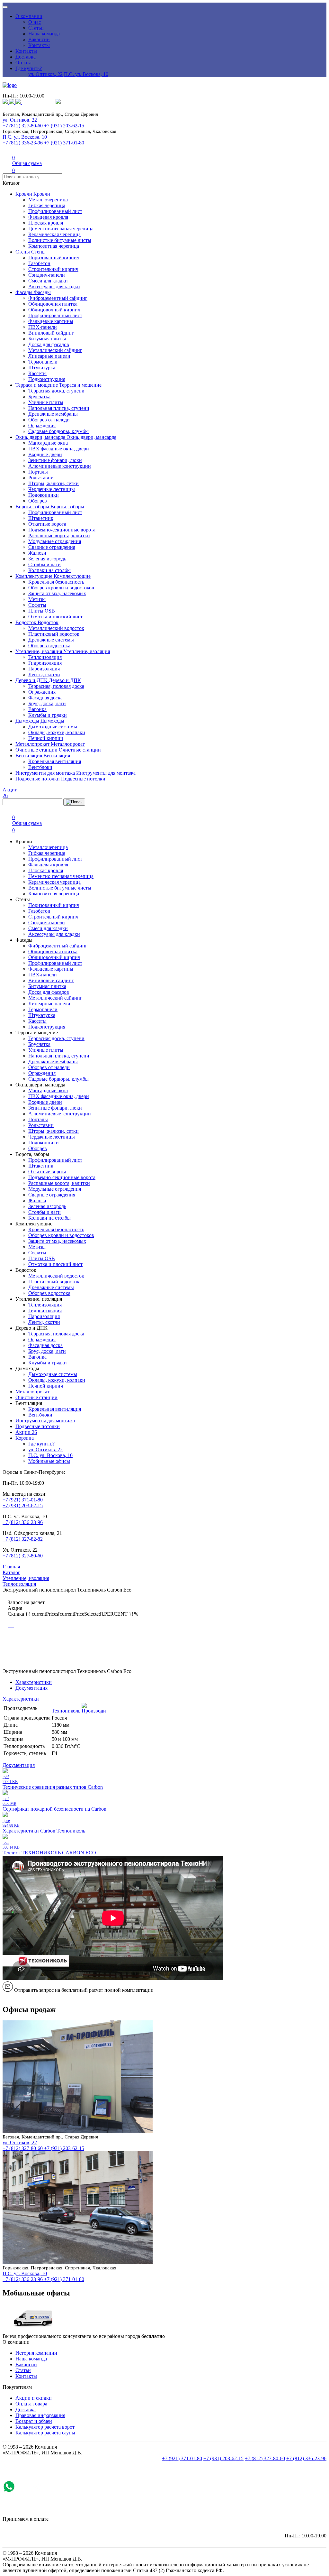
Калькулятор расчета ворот (45, 2427)
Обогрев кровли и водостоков (61, 588)
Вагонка (37, 709)
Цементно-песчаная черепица (61, 229)
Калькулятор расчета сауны (45, 2433)
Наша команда (44, 34)
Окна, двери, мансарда (41, 437)
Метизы (37, 599)
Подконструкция (47, 379)
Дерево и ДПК (32, 680)
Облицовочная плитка (53, 304)
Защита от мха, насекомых (57, 593)
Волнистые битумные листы (60, 240)
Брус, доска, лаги (47, 703)
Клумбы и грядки (48, 715)
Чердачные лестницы (52, 489)
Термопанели (43, 362)
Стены (23, 252)
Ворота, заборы (33, 507)
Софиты (37, 605)
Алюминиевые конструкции (60, 466)
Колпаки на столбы (49, 570)
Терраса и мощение (37, 385)
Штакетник (41, 518)
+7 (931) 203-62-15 (64, 126)
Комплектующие (35, 576)
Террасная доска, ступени (56, 391)
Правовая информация (40, 2415)
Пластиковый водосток (54, 634)
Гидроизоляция (45, 663)
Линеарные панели (49, 356)
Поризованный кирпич (54, 258)
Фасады (25, 292)
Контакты (39, 45)
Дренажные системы (51, 640)
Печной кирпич (46, 738)
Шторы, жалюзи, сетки (53, 483)
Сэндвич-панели (47, 275)
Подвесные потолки (38, 779)
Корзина (25, 1438)
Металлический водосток (56, 628)
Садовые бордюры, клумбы (58, 431)
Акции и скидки (34, 2398)
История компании (36, 2353)
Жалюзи (37, 553)
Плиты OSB (42, 611)
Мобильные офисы (49, 1461)
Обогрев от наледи (49, 420)
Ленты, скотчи (44, 674)
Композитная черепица (54, 246)
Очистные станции (37, 750)
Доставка (26, 57)
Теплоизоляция (45, 657)
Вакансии (39, 39)
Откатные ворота (47, 524)
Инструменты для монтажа (46, 773)
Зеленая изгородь (47, 559)
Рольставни (41, 478)
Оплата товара (31, 2404)
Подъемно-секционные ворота (62, 530)
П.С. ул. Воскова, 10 (86, 74)
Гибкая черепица (47, 205)
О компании (29, 16)
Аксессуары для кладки (54, 286)
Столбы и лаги (44, 564)
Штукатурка (42, 368)
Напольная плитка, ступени (59, 408)
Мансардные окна (48, 443)
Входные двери (45, 454)
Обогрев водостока (49, 646)
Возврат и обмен (34, 2421)
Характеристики (34, 1682)
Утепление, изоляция (39, 651)
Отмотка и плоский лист (55, 617)
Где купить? (29, 68)
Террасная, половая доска (56, 686)
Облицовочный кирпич (54, 310)
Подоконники (44, 495)
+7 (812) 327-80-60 (23, 126)
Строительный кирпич (53, 269)
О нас (35, 22)
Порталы (38, 472)
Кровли (24, 194)
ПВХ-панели (43, 327)
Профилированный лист (55, 211)
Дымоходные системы (53, 727)
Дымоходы (28, 721)
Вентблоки (40, 767)
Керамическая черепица (54, 234)
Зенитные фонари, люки (55, 460)
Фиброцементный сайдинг (58, 298)
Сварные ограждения (52, 547)
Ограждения (42, 425)
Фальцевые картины (51, 321)
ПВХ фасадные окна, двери (59, 449)
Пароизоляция (44, 669)
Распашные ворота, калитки (59, 536)
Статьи (36, 28)
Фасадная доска (45, 698)
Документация (31, 1688)
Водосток (27, 622)
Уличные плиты (46, 402)
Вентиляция (29, 756)
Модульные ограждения (55, 541)
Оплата (23, 63)
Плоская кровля (46, 223)
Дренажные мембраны (53, 414)
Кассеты (37, 373)
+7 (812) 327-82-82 (23, 1539)
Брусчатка (39, 397)
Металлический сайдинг (55, 350)
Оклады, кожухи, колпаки (57, 732)
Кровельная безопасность (56, 582)
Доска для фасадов (49, 344)
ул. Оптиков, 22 (45, 74)
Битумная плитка (47, 339)
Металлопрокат (33, 744)
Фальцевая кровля (48, 217)
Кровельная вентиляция (55, 761)
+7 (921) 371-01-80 (64, 143)
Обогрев (38, 501)
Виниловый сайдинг (51, 333)
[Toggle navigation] (5, 7)
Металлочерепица (48, 200)
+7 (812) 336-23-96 (23, 143)
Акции (26, 1432)
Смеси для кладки (48, 281)
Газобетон (39, 263)
